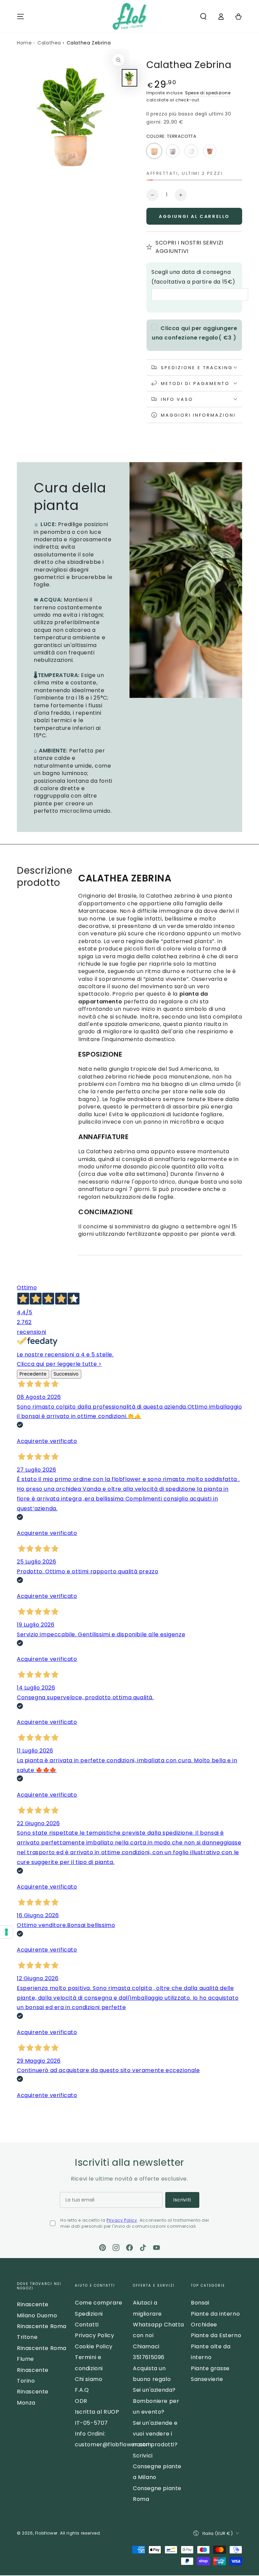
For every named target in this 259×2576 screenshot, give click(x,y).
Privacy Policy (122, 2220)
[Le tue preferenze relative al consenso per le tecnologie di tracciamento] (6, 1932)
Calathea (49, 43)
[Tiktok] (143, 2248)
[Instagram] (116, 2248)
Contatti (87, 2325)
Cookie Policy (94, 2346)
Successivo (66, 1374)
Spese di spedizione (208, 93)
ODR (81, 2401)
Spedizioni (89, 2314)
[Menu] (21, 17)
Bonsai (200, 2303)
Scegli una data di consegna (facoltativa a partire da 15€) (193, 277)
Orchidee (204, 2325)
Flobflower (46, 2533)
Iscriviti (182, 2200)
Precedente (33, 1374)
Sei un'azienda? (154, 2390)
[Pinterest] (103, 2248)
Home (24, 43)
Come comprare (99, 2303)
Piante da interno (215, 2314)
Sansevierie (207, 2379)
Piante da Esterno (216, 2335)
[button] (203, 17)
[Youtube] (156, 2248)
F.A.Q (82, 2390)
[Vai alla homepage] (129, 17)
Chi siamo (89, 2379)
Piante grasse (210, 2368)
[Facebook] (129, 2248)
